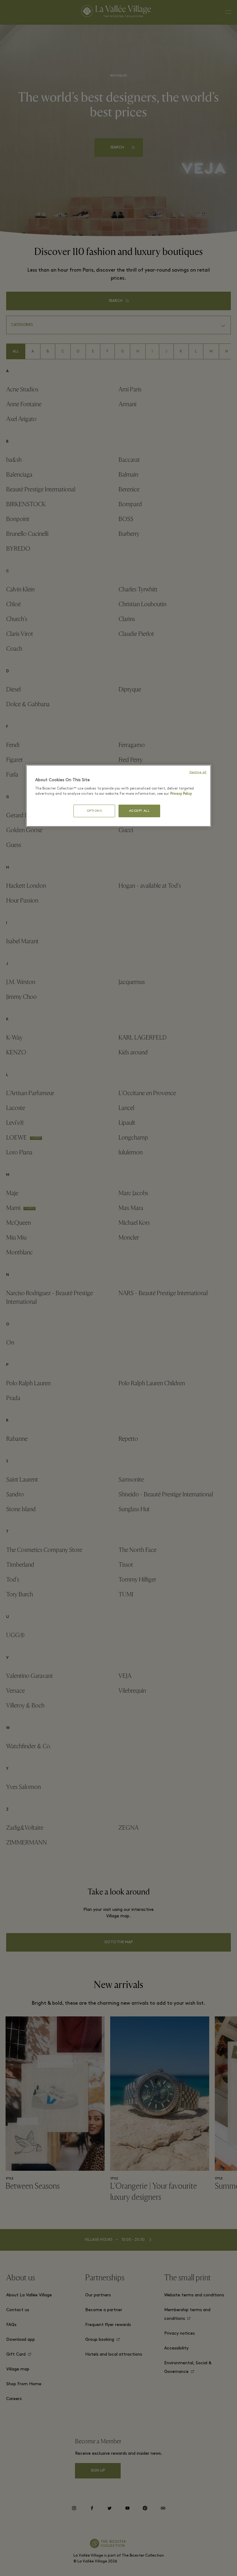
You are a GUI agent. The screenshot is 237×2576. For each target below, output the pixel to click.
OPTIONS (94, 811)
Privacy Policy (181, 794)
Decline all (198, 772)
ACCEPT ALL (139, 811)
